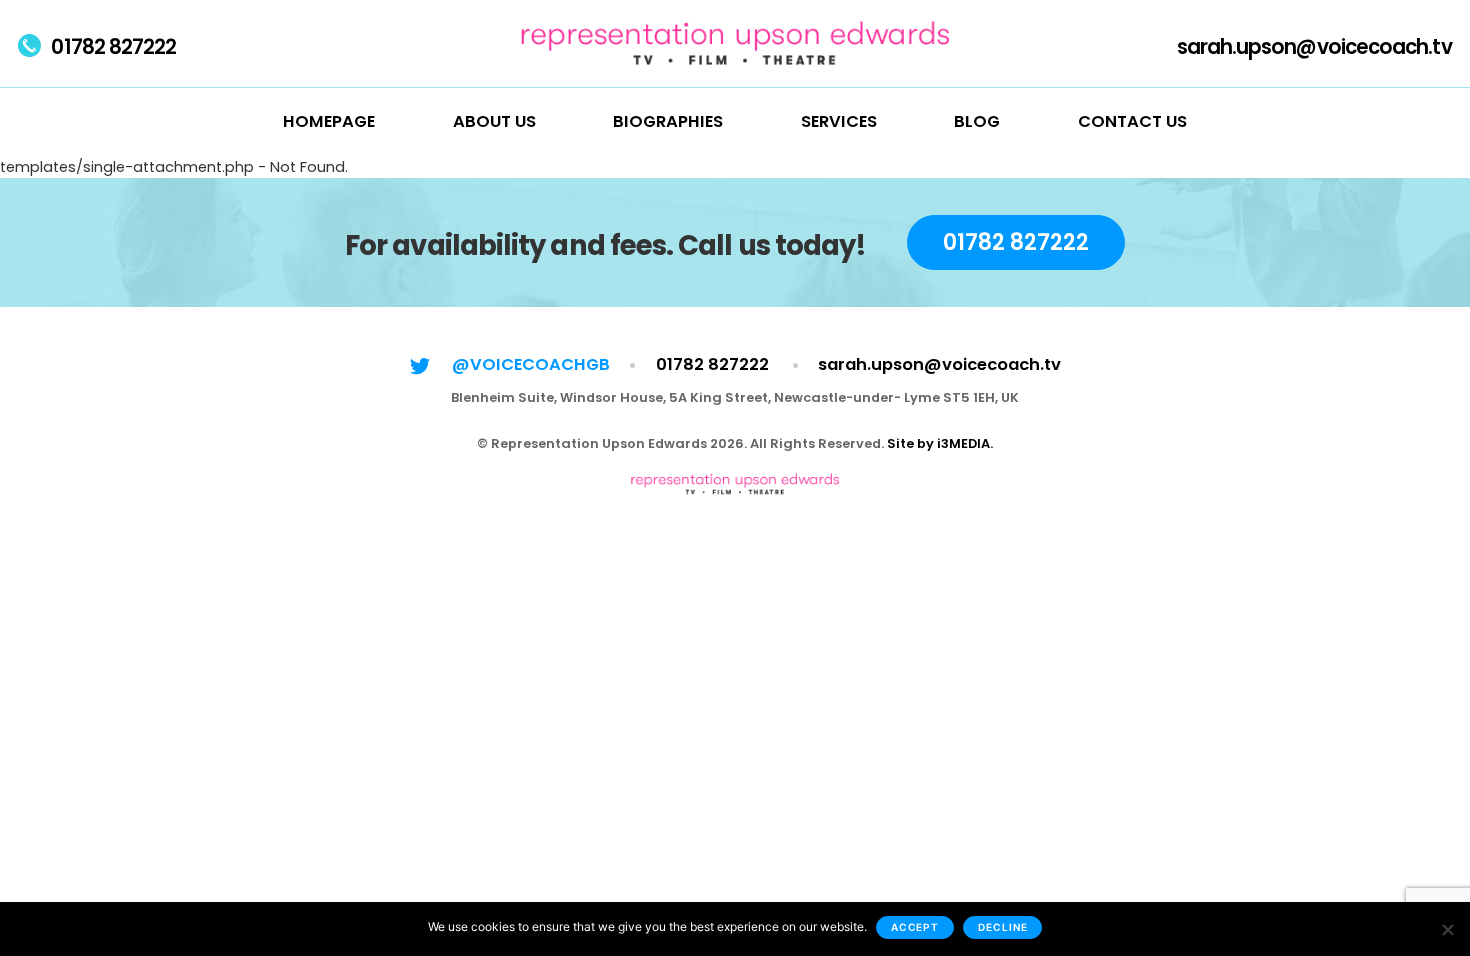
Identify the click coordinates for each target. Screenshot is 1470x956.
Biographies (668, 121)
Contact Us (1132, 121)
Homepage (329, 121)
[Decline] (1447, 929)
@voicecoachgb (531, 364)
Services (839, 121)
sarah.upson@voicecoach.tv (1314, 47)
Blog (977, 121)
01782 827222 (113, 47)
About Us (494, 121)
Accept (915, 927)
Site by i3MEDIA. (940, 443)
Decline (1002, 927)
